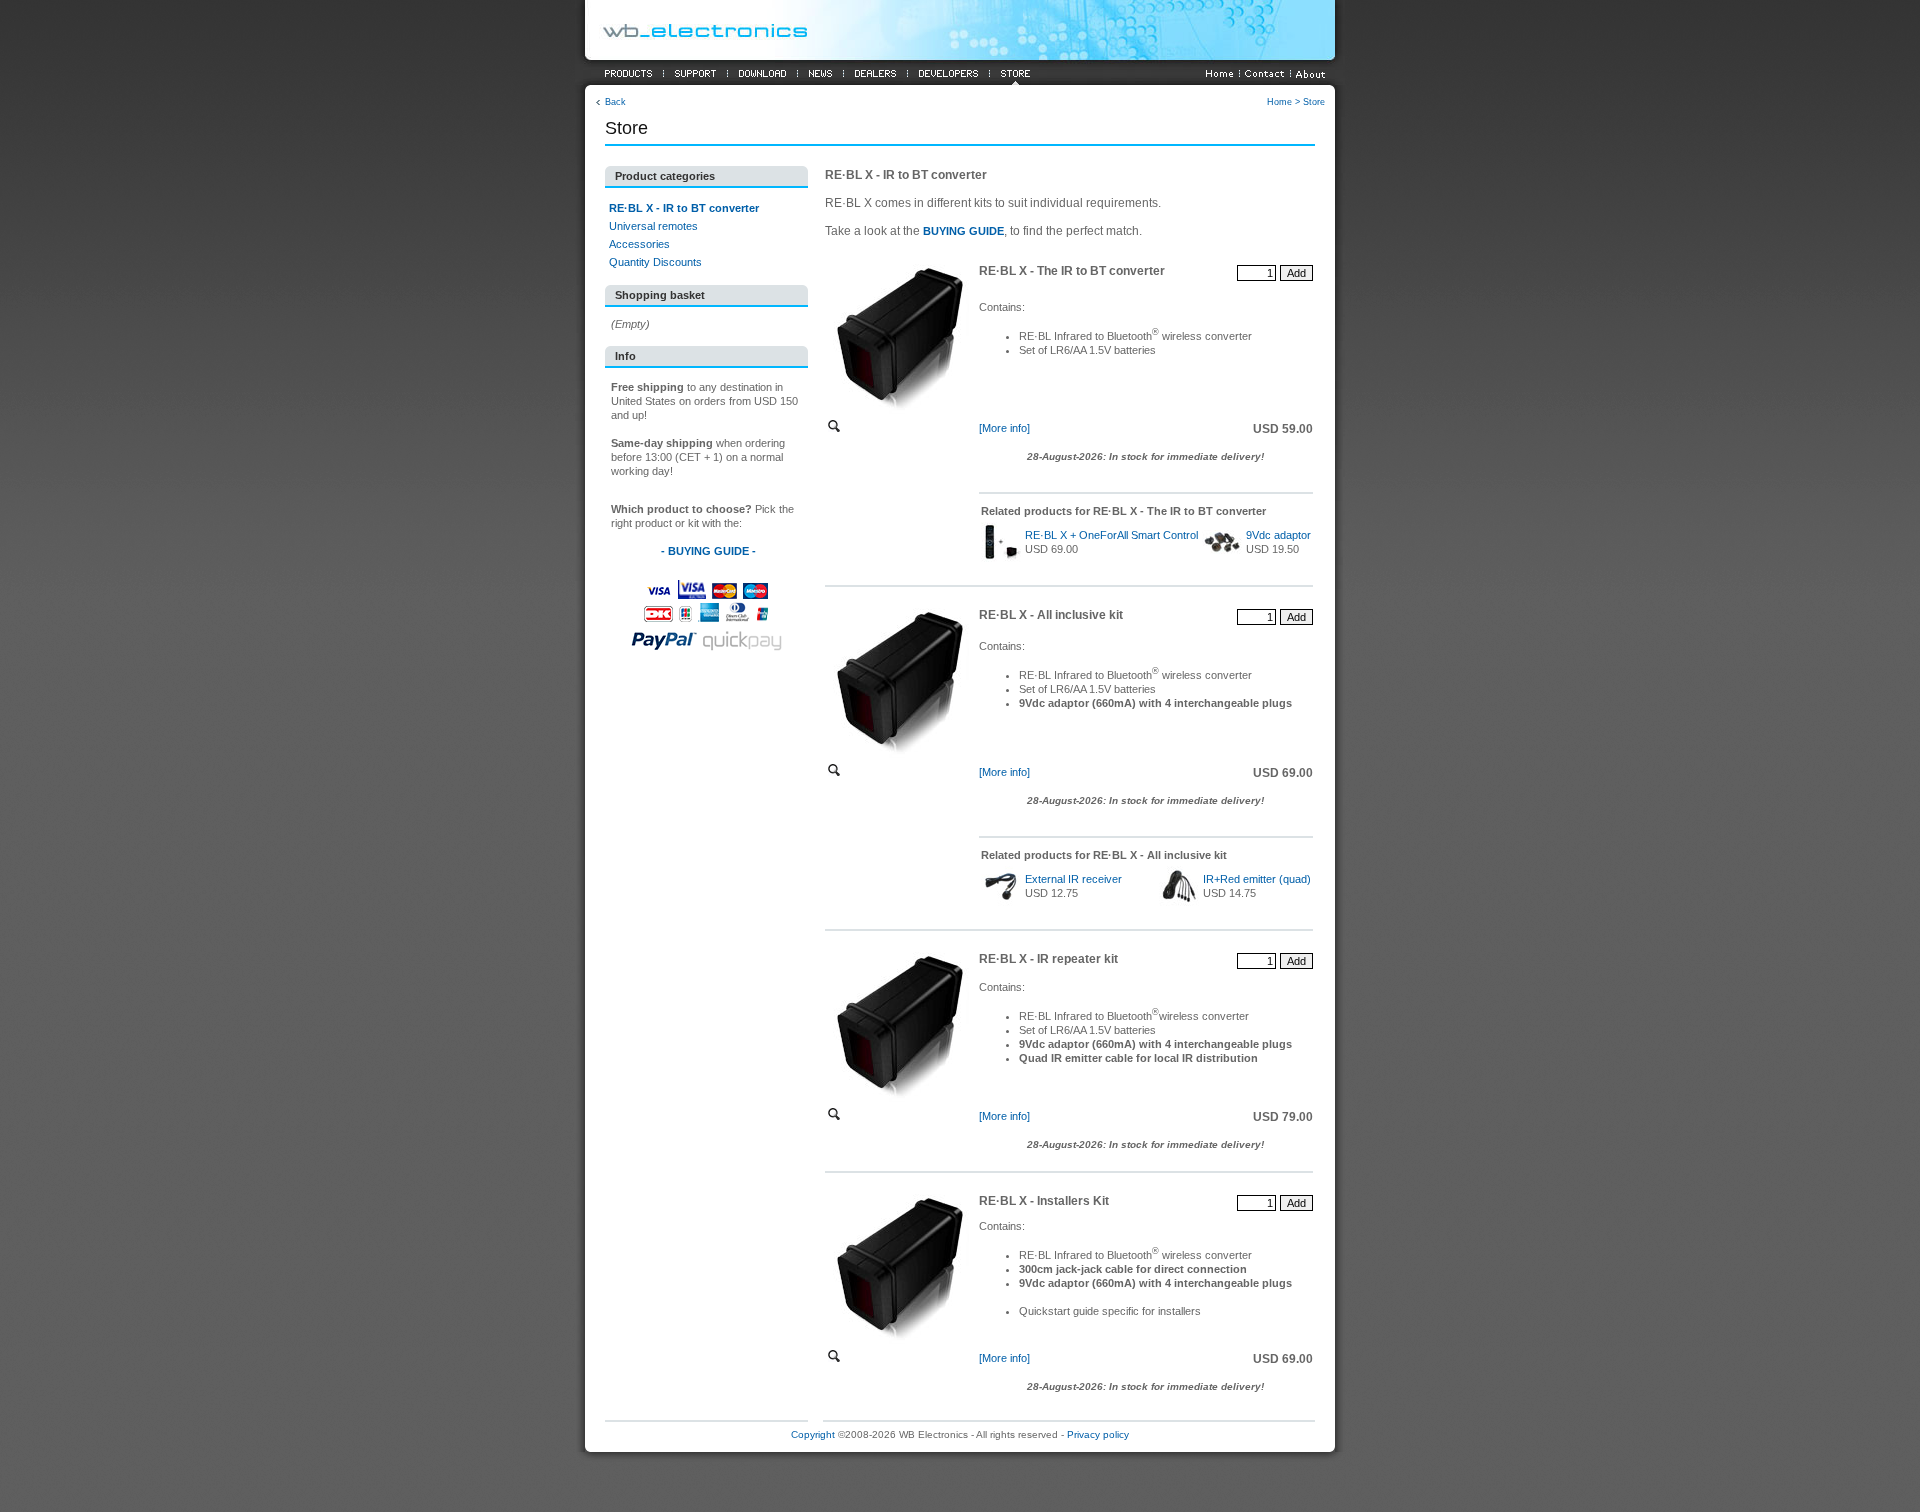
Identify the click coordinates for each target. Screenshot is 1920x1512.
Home (1279, 102)
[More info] (1004, 428)
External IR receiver (1073, 879)
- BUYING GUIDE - (708, 551)
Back (615, 102)
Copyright (813, 1434)
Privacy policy (1098, 1434)
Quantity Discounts (655, 262)
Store (1314, 102)
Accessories (639, 244)
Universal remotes (653, 226)
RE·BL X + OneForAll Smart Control (1111, 535)
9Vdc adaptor (1278, 535)
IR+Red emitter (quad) (1257, 879)
